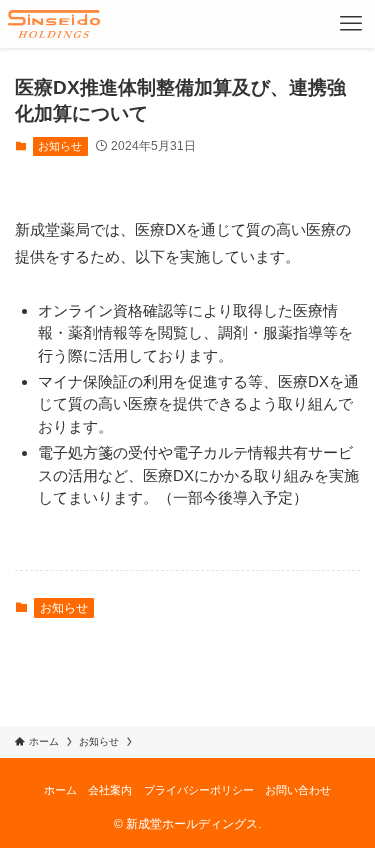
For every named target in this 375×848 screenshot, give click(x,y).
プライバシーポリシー (199, 790)
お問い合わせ (298, 790)
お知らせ (60, 146)
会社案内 (110, 790)
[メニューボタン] (351, 24)
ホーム (60, 790)
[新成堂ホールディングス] (54, 24)
